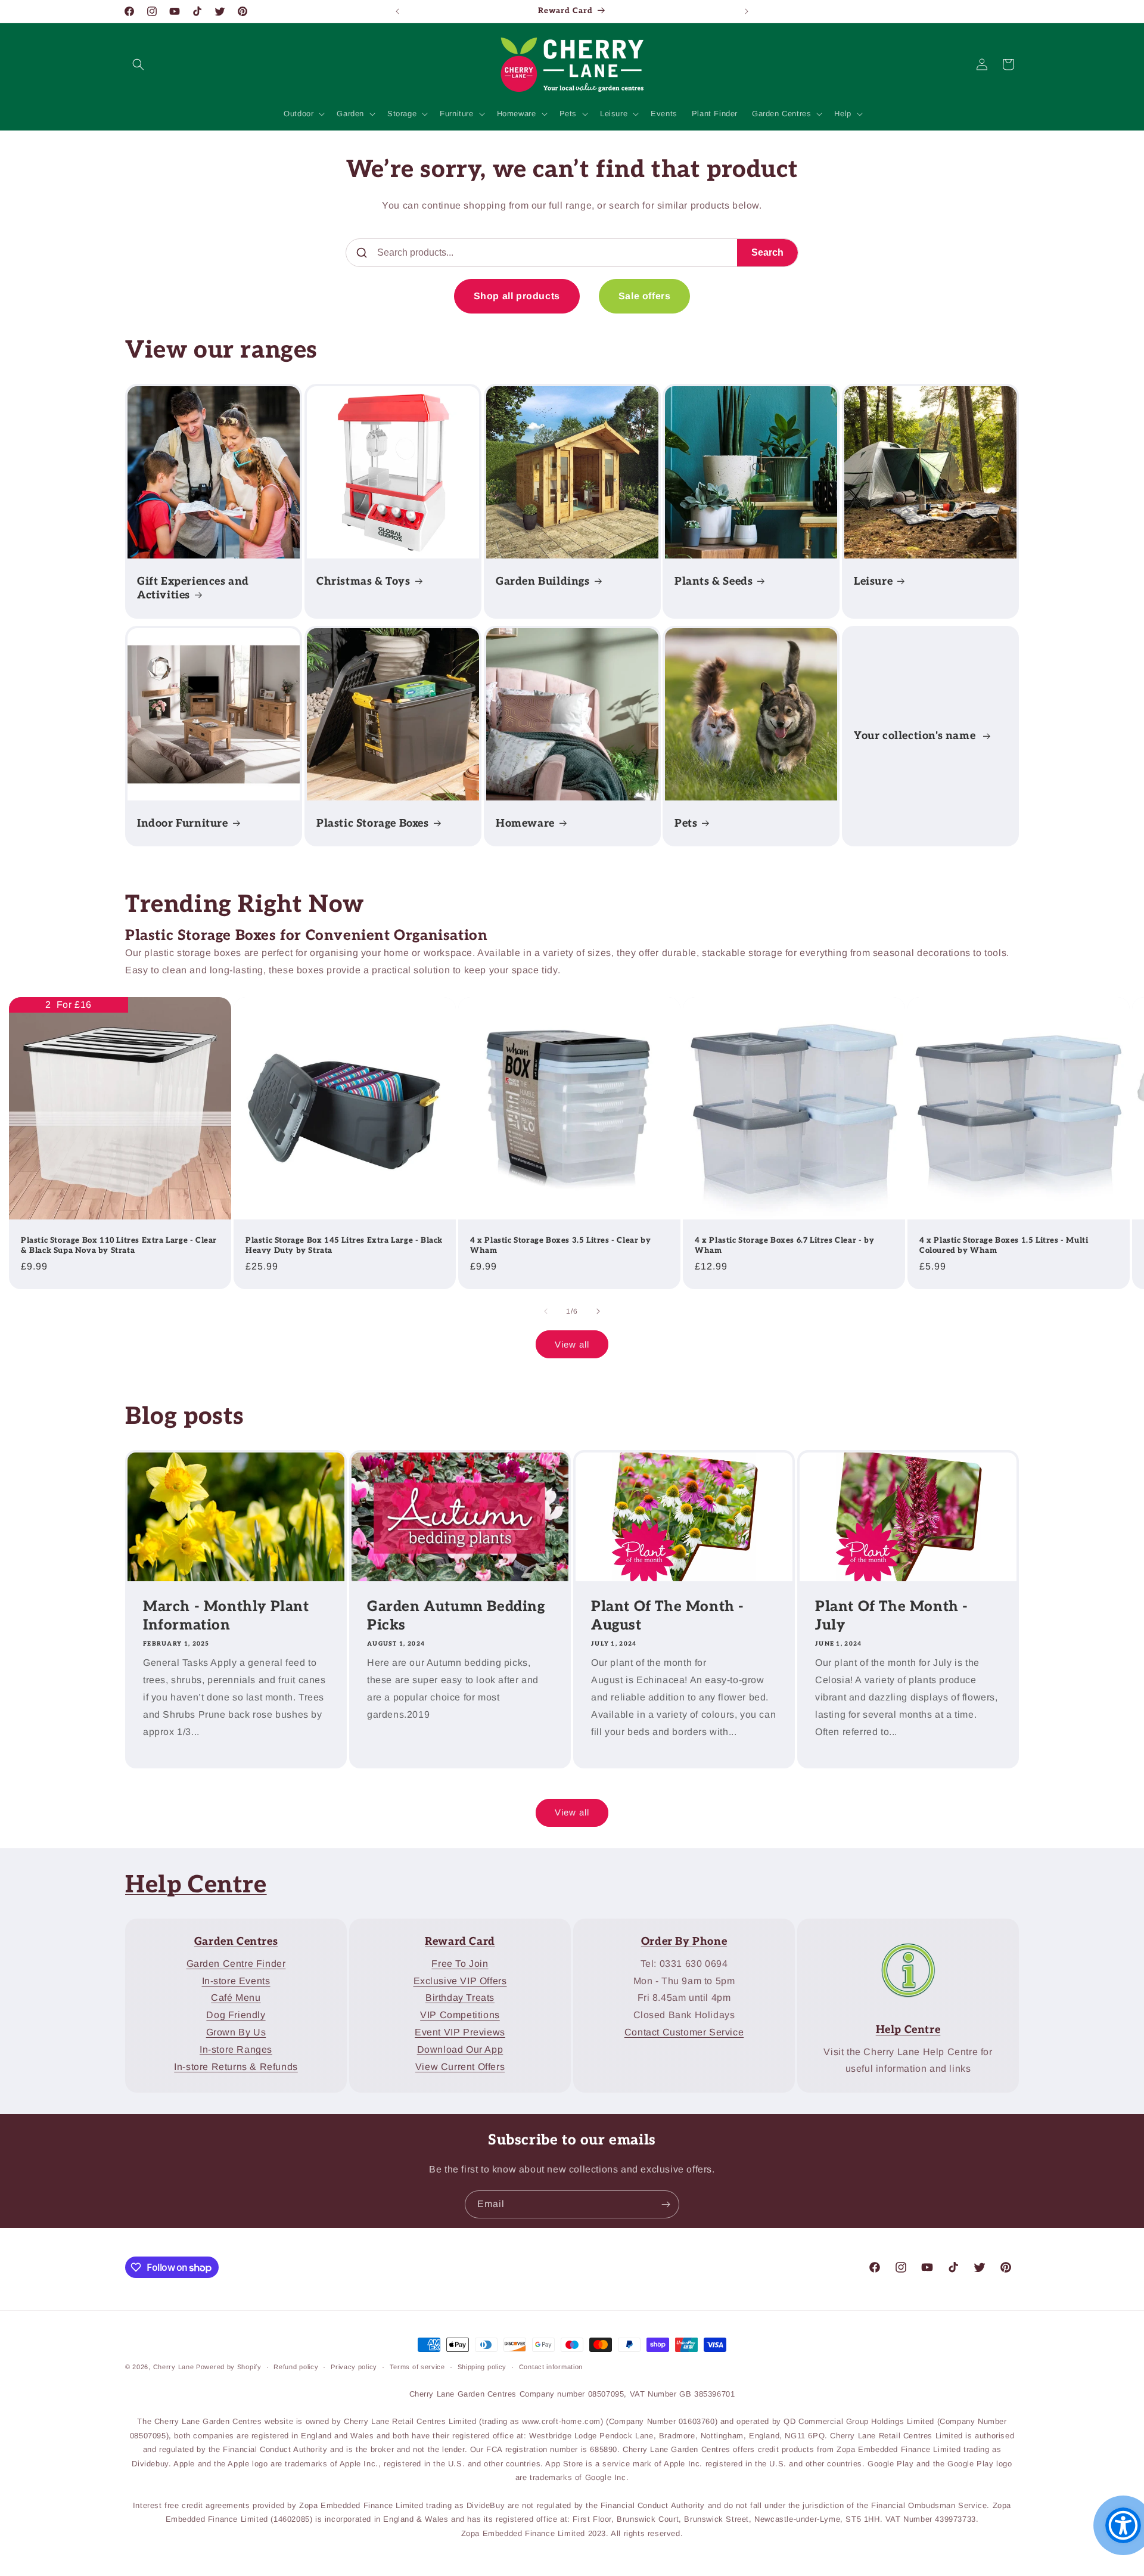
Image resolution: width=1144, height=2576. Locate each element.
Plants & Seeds (714, 581)
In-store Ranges (236, 2049)
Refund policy (296, 2367)
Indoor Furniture (183, 823)
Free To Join (460, 1964)
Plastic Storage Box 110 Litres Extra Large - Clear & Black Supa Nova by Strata (119, 1245)
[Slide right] (598, 1311)
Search (767, 252)
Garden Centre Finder (236, 1964)
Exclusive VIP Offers (460, 1980)
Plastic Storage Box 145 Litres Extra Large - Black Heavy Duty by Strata (344, 1245)
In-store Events (236, 1980)
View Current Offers (460, 2066)
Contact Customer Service (684, 2032)
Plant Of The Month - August (668, 1616)
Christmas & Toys (363, 581)
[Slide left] (546, 1311)
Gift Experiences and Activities (193, 588)
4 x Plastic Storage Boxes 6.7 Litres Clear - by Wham (784, 1245)
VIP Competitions (460, 2015)
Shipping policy (482, 2367)
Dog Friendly (236, 2015)
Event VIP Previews (460, 2032)
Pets (686, 823)
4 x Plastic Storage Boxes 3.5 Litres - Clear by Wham (560, 1245)
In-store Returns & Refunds (236, 2066)
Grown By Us (236, 2032)
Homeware (525, 823)
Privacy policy (354, 2367)
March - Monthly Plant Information (226, 1616)
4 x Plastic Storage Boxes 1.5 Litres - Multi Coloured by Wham (1004, 1245)
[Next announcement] (747, 11)
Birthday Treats (460, 1998)
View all (572, 1344)
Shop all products (517, 296)
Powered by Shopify (229, 2367)
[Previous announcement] (397, 11)
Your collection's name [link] (916, 736)
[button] (138, 64)
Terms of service (417, 2367)
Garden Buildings (543, 581)
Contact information (551, 2367)
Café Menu (236, 1998)
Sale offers (645, 296)
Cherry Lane (174, 2367)
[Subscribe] (666, 2204)
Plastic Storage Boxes (373, 823)
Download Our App (460, 2049)
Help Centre (196, 1885)
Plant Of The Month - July (892, 1616)
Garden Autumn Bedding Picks (456, 1616)
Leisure (873, 581)
